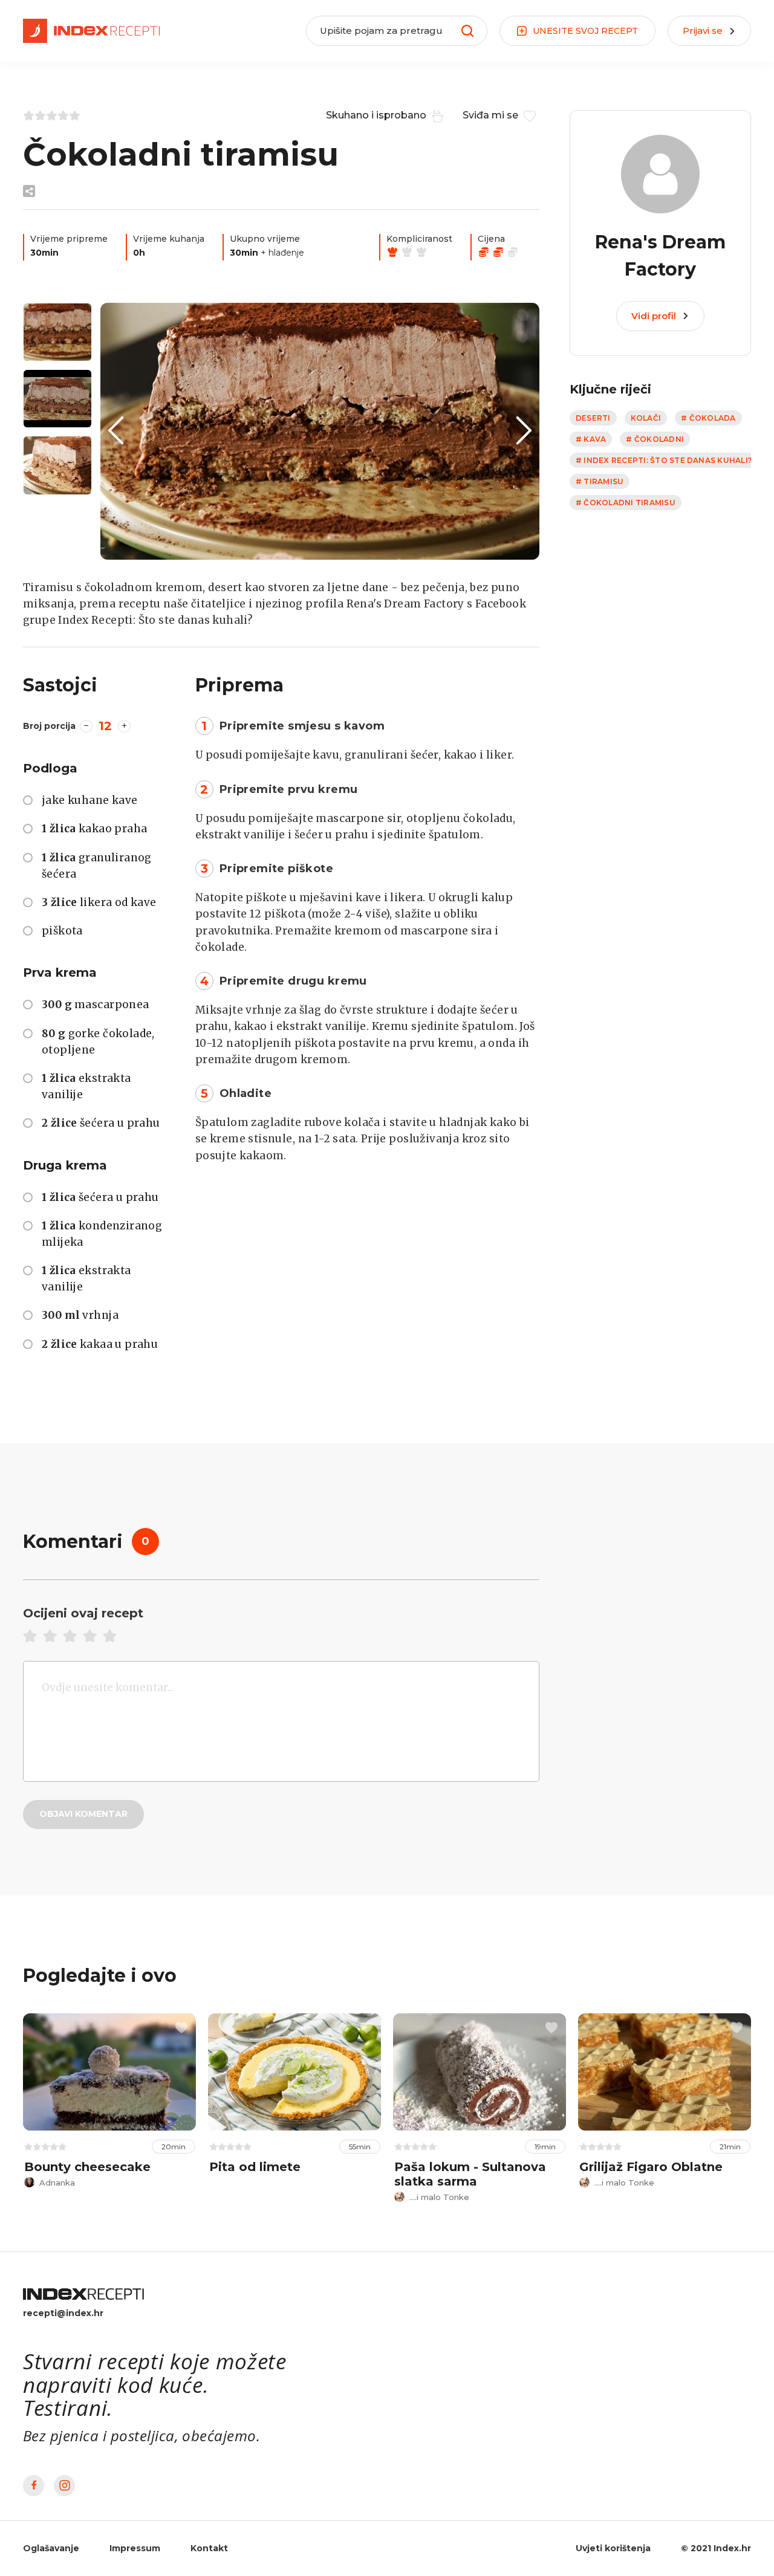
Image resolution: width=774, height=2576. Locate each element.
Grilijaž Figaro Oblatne (651, 2167)
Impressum (135, 2548)
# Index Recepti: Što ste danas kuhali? (664, 460)
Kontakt (209, 2548)
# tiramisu (600, 481)
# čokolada (708, 418)
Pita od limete (255, 2167)
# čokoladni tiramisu (626, 503)
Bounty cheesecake (87, 2167)
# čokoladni (655, 439)
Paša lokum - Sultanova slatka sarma (470, 2174)
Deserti (593, 418)
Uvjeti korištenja (613, 2548)
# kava (591, 439)
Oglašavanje (51, 2548)
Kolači (646, 418)
